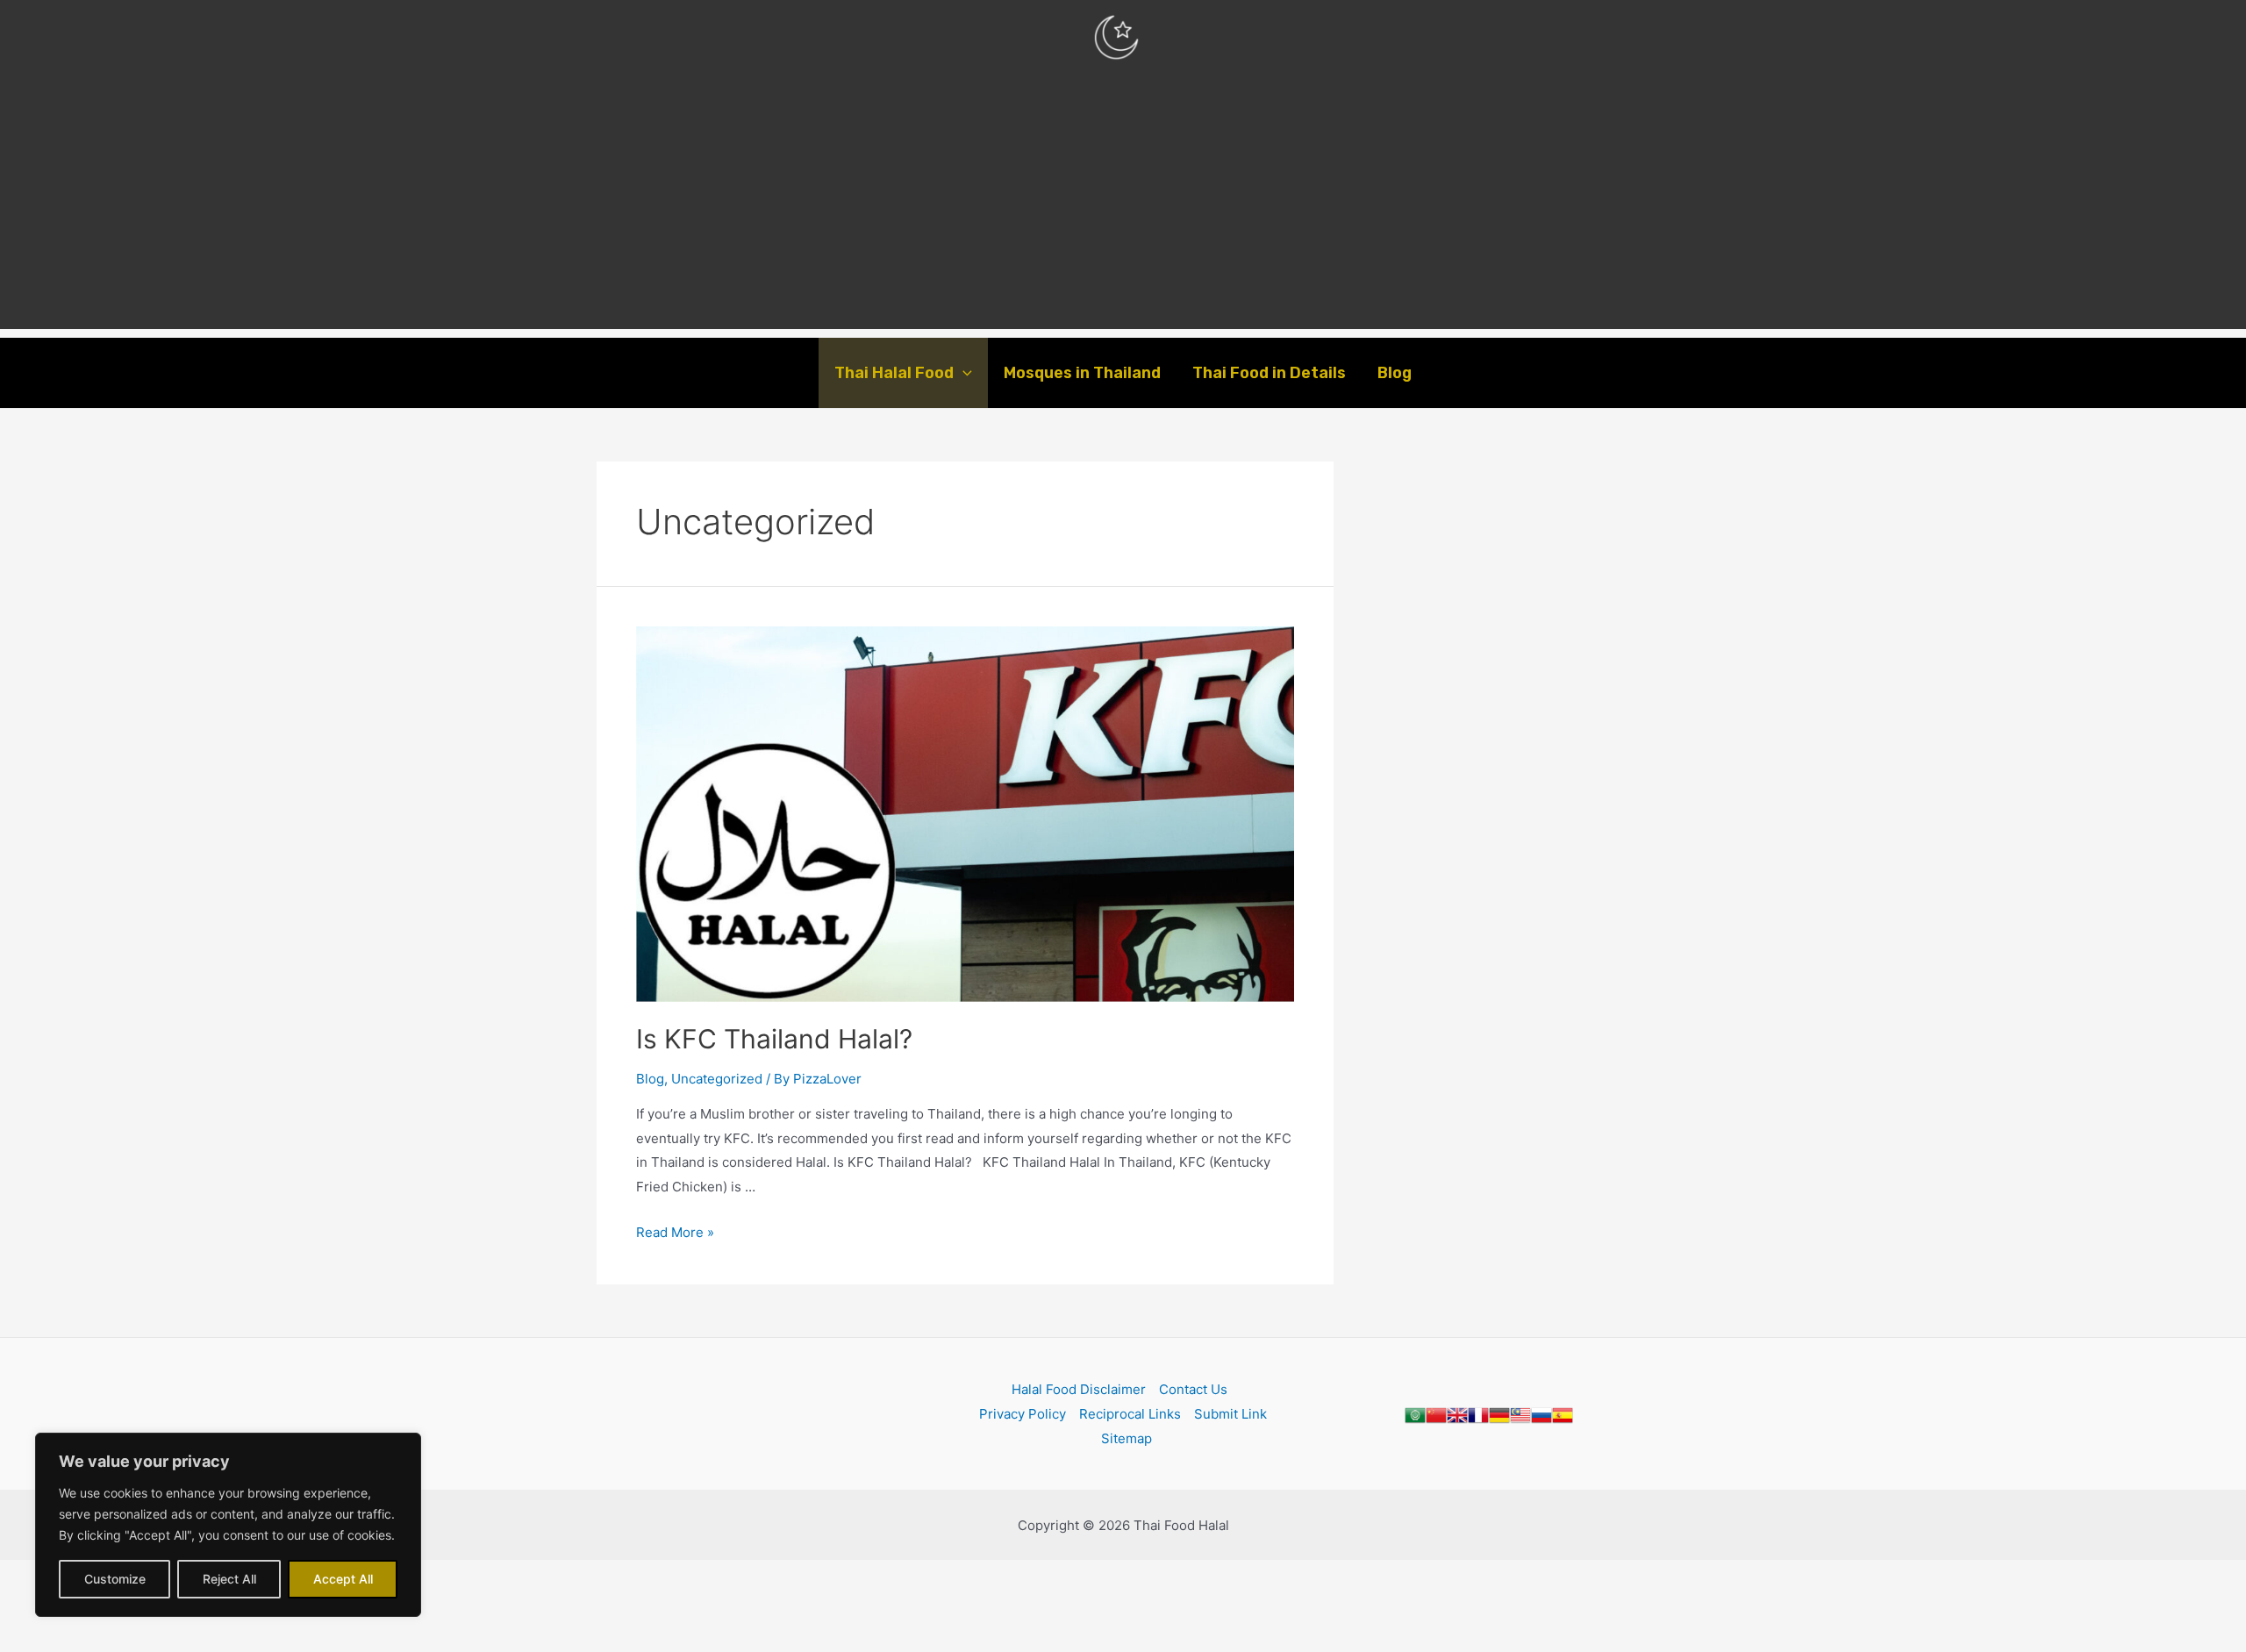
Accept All (343, 1579)
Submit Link (1230, 1414)
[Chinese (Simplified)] (1436, 1414)
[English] (1457, 1414)
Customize (115, 1579)
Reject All (229, 1579)
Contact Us (1193, 1389)
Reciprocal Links (1130, 1414)
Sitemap (1127, 1438)
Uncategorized (717, 1079)
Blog (1395, 373)
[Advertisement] (1123, 206)
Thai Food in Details (1269, 373)
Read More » (675, 1232)
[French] (1478, 1414)
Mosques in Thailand (1082, 373)
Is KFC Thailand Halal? (774, 1039)
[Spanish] (1563, 1414)
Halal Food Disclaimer (1079, 1389)
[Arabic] (1415, 1414)
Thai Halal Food (894, 373)
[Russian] (1541, 1414)
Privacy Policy (1023, 1414)
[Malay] (1520, 1414)
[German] (1499, 1414)
